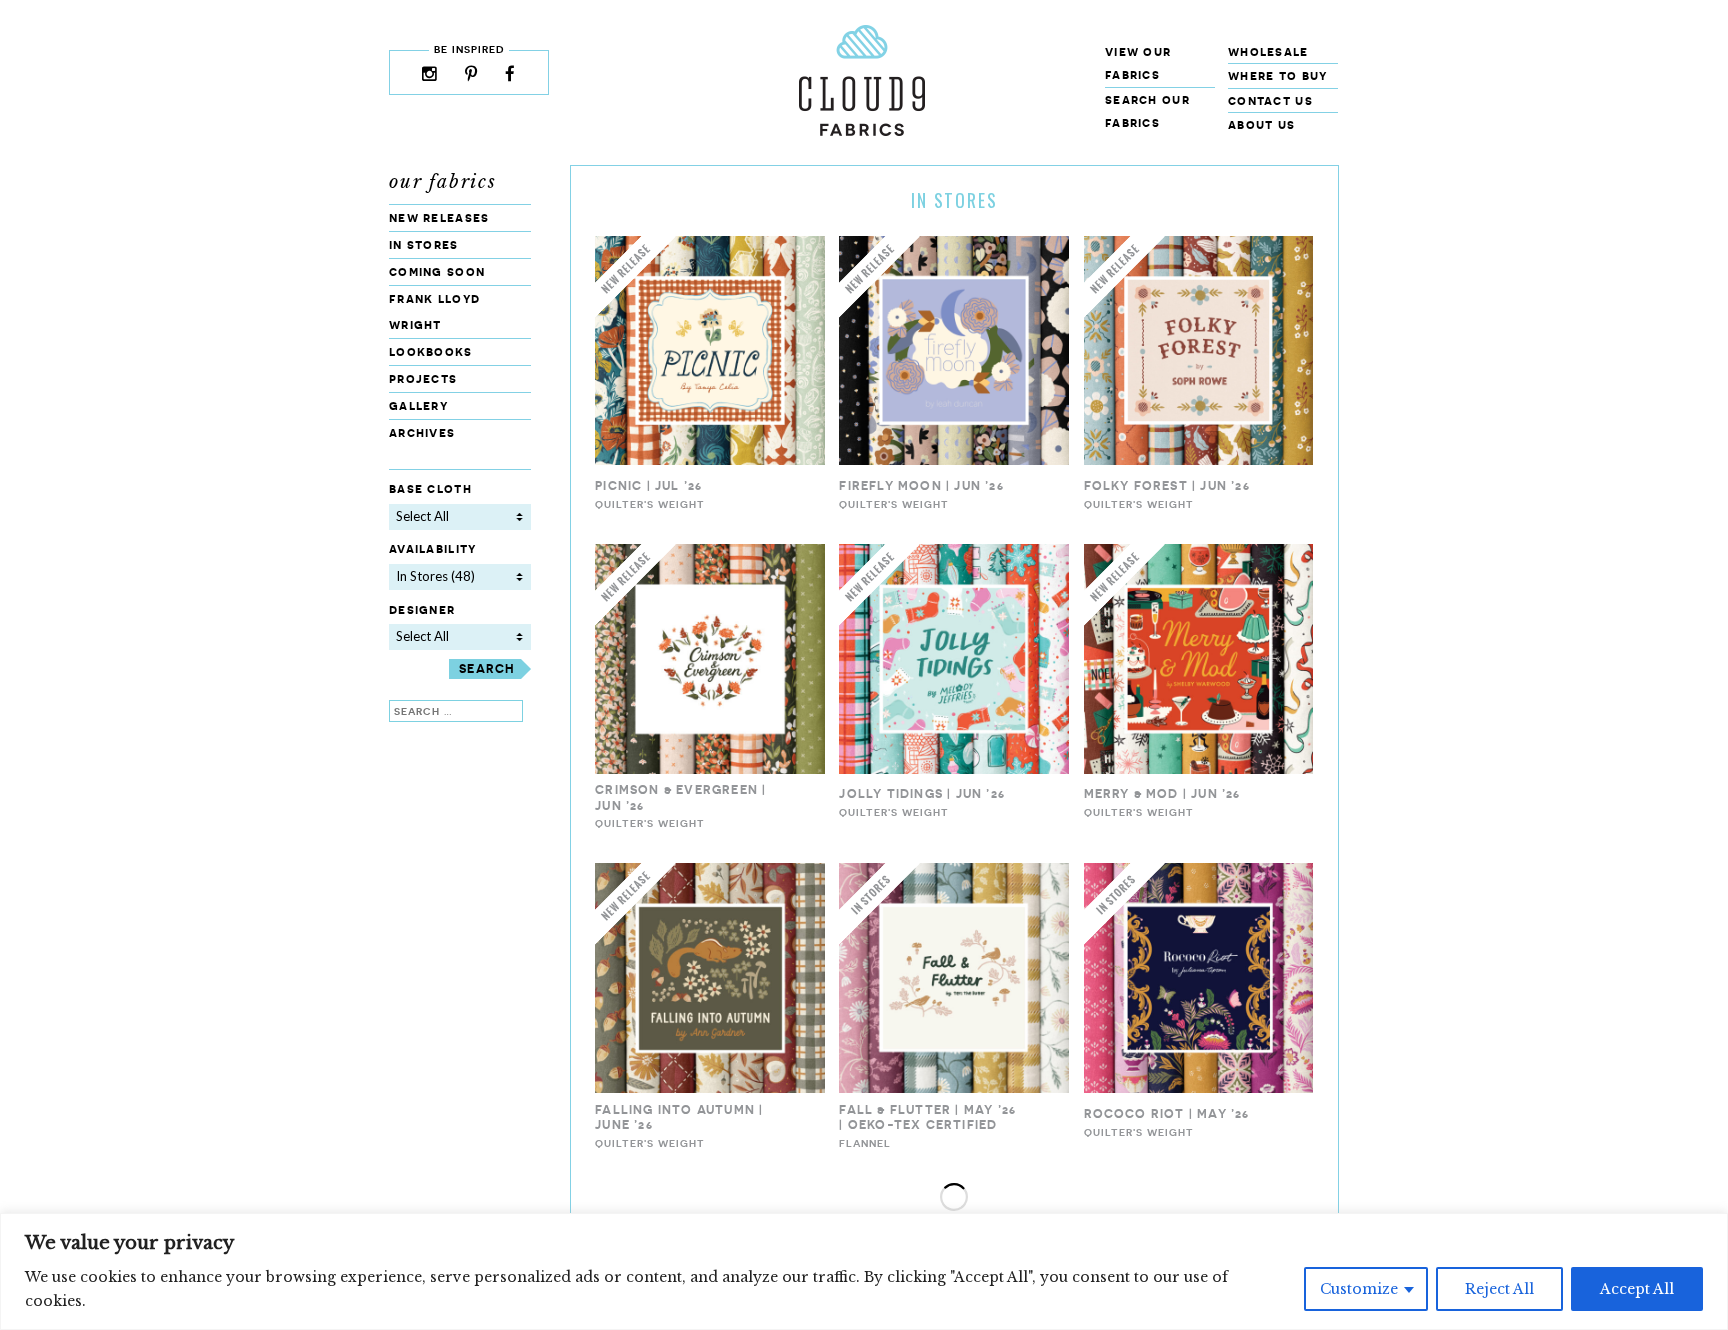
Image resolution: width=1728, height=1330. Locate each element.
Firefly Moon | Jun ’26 (921, 485)
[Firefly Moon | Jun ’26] (954, 460)
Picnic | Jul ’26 (648, 485)
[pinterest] (471, 75)
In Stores (424, 244)
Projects (423, 378)
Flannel (865, 1143)
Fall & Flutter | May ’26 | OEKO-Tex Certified (927, 1117)
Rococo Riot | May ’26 (1167, 1113)
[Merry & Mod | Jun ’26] (1199, 769)
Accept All (1637, 1289)
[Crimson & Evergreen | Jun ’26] (710, 769)
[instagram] (430, 75)
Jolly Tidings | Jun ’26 (922, 793)
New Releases (439, 217)
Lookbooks (431, 351)
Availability (433, 548)
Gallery (418, 405)
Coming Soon (437, 271)
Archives (422, 432)
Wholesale (1268, 51)
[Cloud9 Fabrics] (862, 131)
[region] (864, 1271)
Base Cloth (430, 488)
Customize (1359, 1289)
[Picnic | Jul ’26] (710, 460)
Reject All (1499, 1289)
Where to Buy (1278, 75)
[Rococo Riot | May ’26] (1199, 1088)
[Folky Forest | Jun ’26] (1199, 460)
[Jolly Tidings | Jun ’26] (954, 769)
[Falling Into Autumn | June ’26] (710, 1088)
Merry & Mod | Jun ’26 (1162, 793)
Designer (422, 609)
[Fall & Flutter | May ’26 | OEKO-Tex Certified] (954, 1088)
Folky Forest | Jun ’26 (1167, 485)
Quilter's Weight (650, 504)
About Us (1261, 124)
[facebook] (510, 75)
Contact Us (1270, 100)
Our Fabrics (443, 182)
